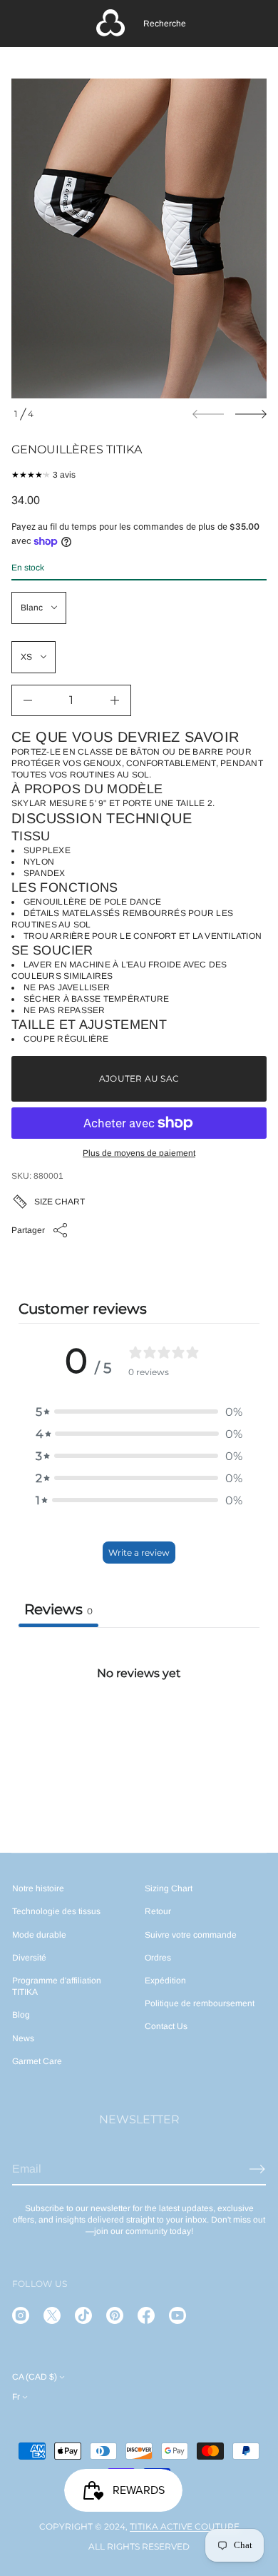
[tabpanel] (139, 1734)
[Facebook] (146, 2315)
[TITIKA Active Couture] (110, 24)
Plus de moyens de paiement (139, 1153)
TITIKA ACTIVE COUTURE (185, 2526)
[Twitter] (52, 2315)
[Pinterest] (115, 2315)
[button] (165, 24)
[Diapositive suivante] (251, 414)
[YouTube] (177, 2315)
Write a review (139, 1553)
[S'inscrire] (257, 2169)
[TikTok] (83, 2315)
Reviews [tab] (58, 1609)
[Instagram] (21, 2315)
